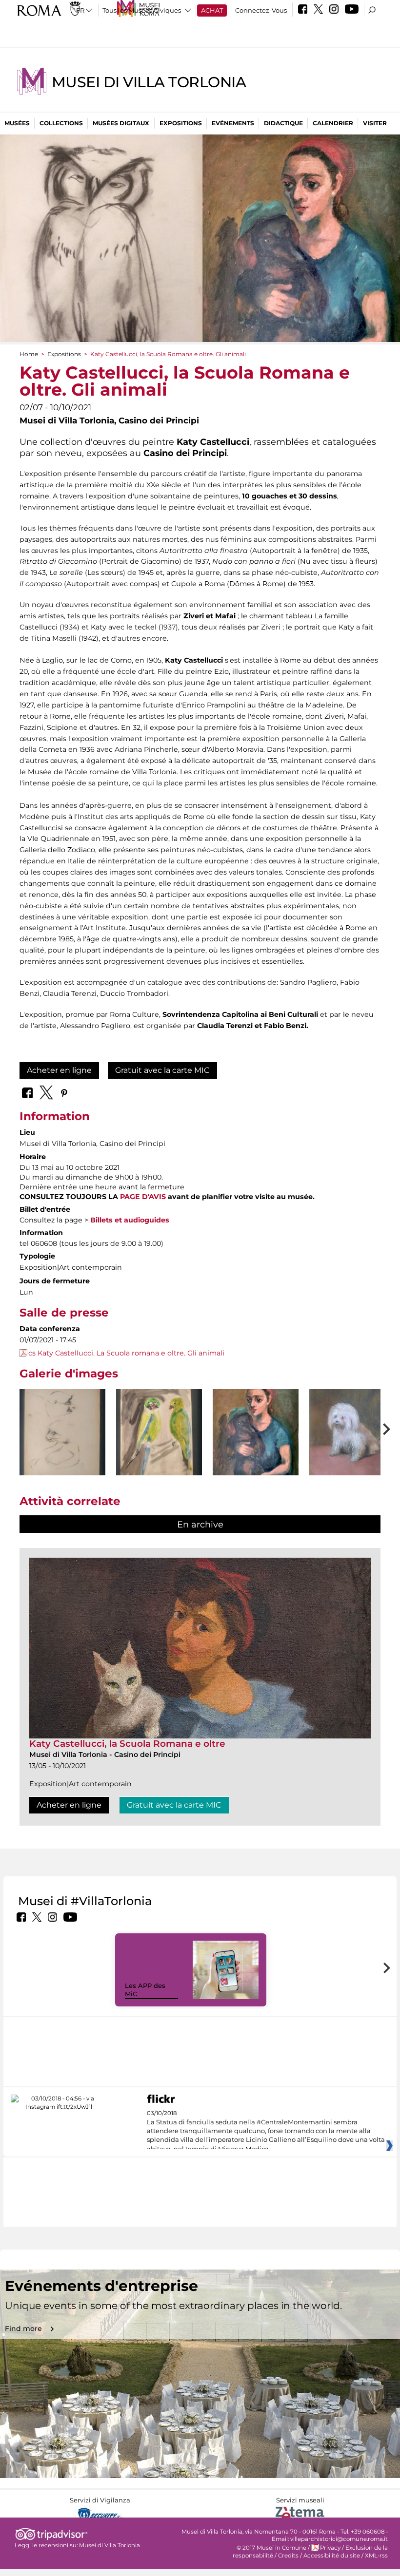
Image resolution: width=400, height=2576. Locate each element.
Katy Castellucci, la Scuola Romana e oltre (127, 1744)
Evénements (233, 123)
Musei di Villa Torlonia (149, 82)
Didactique (283, 123)
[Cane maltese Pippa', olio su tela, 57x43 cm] (352, 1447)
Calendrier (333, 123)
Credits (288, 2556)
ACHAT (212, 10)
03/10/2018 (266, 2131)
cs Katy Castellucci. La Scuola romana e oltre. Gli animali (126, 1353)
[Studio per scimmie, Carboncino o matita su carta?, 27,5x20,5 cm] (62, 1444)
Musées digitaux (121, 123)
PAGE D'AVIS (143, 1197)
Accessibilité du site (332, 2556)
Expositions (181, 123)
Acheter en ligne (59, 1070)
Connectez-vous (261, 10)
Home (29, 354)
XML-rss (376, 2556)
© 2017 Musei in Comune (271, 2548)
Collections (61, 123)
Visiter (375, 123)
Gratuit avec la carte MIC (162, 1070)
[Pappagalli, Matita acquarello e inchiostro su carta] (159, 1444)
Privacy (330, 2548)
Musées (17, 123)
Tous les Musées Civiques (142, 10)
